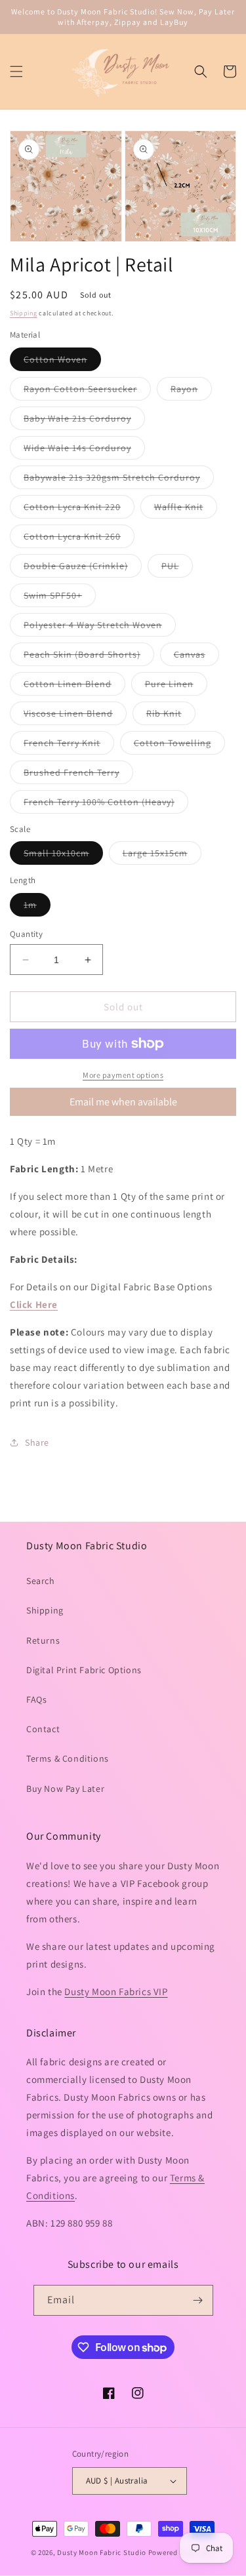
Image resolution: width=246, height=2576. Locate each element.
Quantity (26, 934)
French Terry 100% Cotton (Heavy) (106, 804)
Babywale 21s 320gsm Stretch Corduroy (119, 480)
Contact (43, 1729)
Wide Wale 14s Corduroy (84, 450)
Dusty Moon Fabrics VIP (116, 1991)
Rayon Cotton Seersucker (87, 391)
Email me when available (123, 1102)
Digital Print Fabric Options (84, 1670)
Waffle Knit (186, 509)
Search (41, 1581)
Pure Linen (176, 686)
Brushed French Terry (78, 775)
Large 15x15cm (162, 856)
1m (37, 907)
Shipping (24, 313)
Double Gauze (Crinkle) (83, 568)
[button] (16, 71)
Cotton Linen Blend (74, 686)
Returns (43, 1640)
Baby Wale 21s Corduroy (84, 421)
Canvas (196, 657)
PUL (177, 568)
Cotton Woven (62, 362)
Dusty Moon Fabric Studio (102, 2552)
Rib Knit (171, 716)
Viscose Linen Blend (75, 716)
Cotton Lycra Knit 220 (79, 509)
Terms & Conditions (68, 1758)
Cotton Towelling (179, 745)
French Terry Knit (69, 745)
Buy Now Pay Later (65, 1789)
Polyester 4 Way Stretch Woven (100, 627)
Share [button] (37, 1442)
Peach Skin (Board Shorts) (89, 657)
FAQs (36, 1699)
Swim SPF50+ (60, 598)
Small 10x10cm (63, 856)
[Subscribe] (198, 2300)
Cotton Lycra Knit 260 (79, 539)
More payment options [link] (123, 1075)
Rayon (191, 391)
